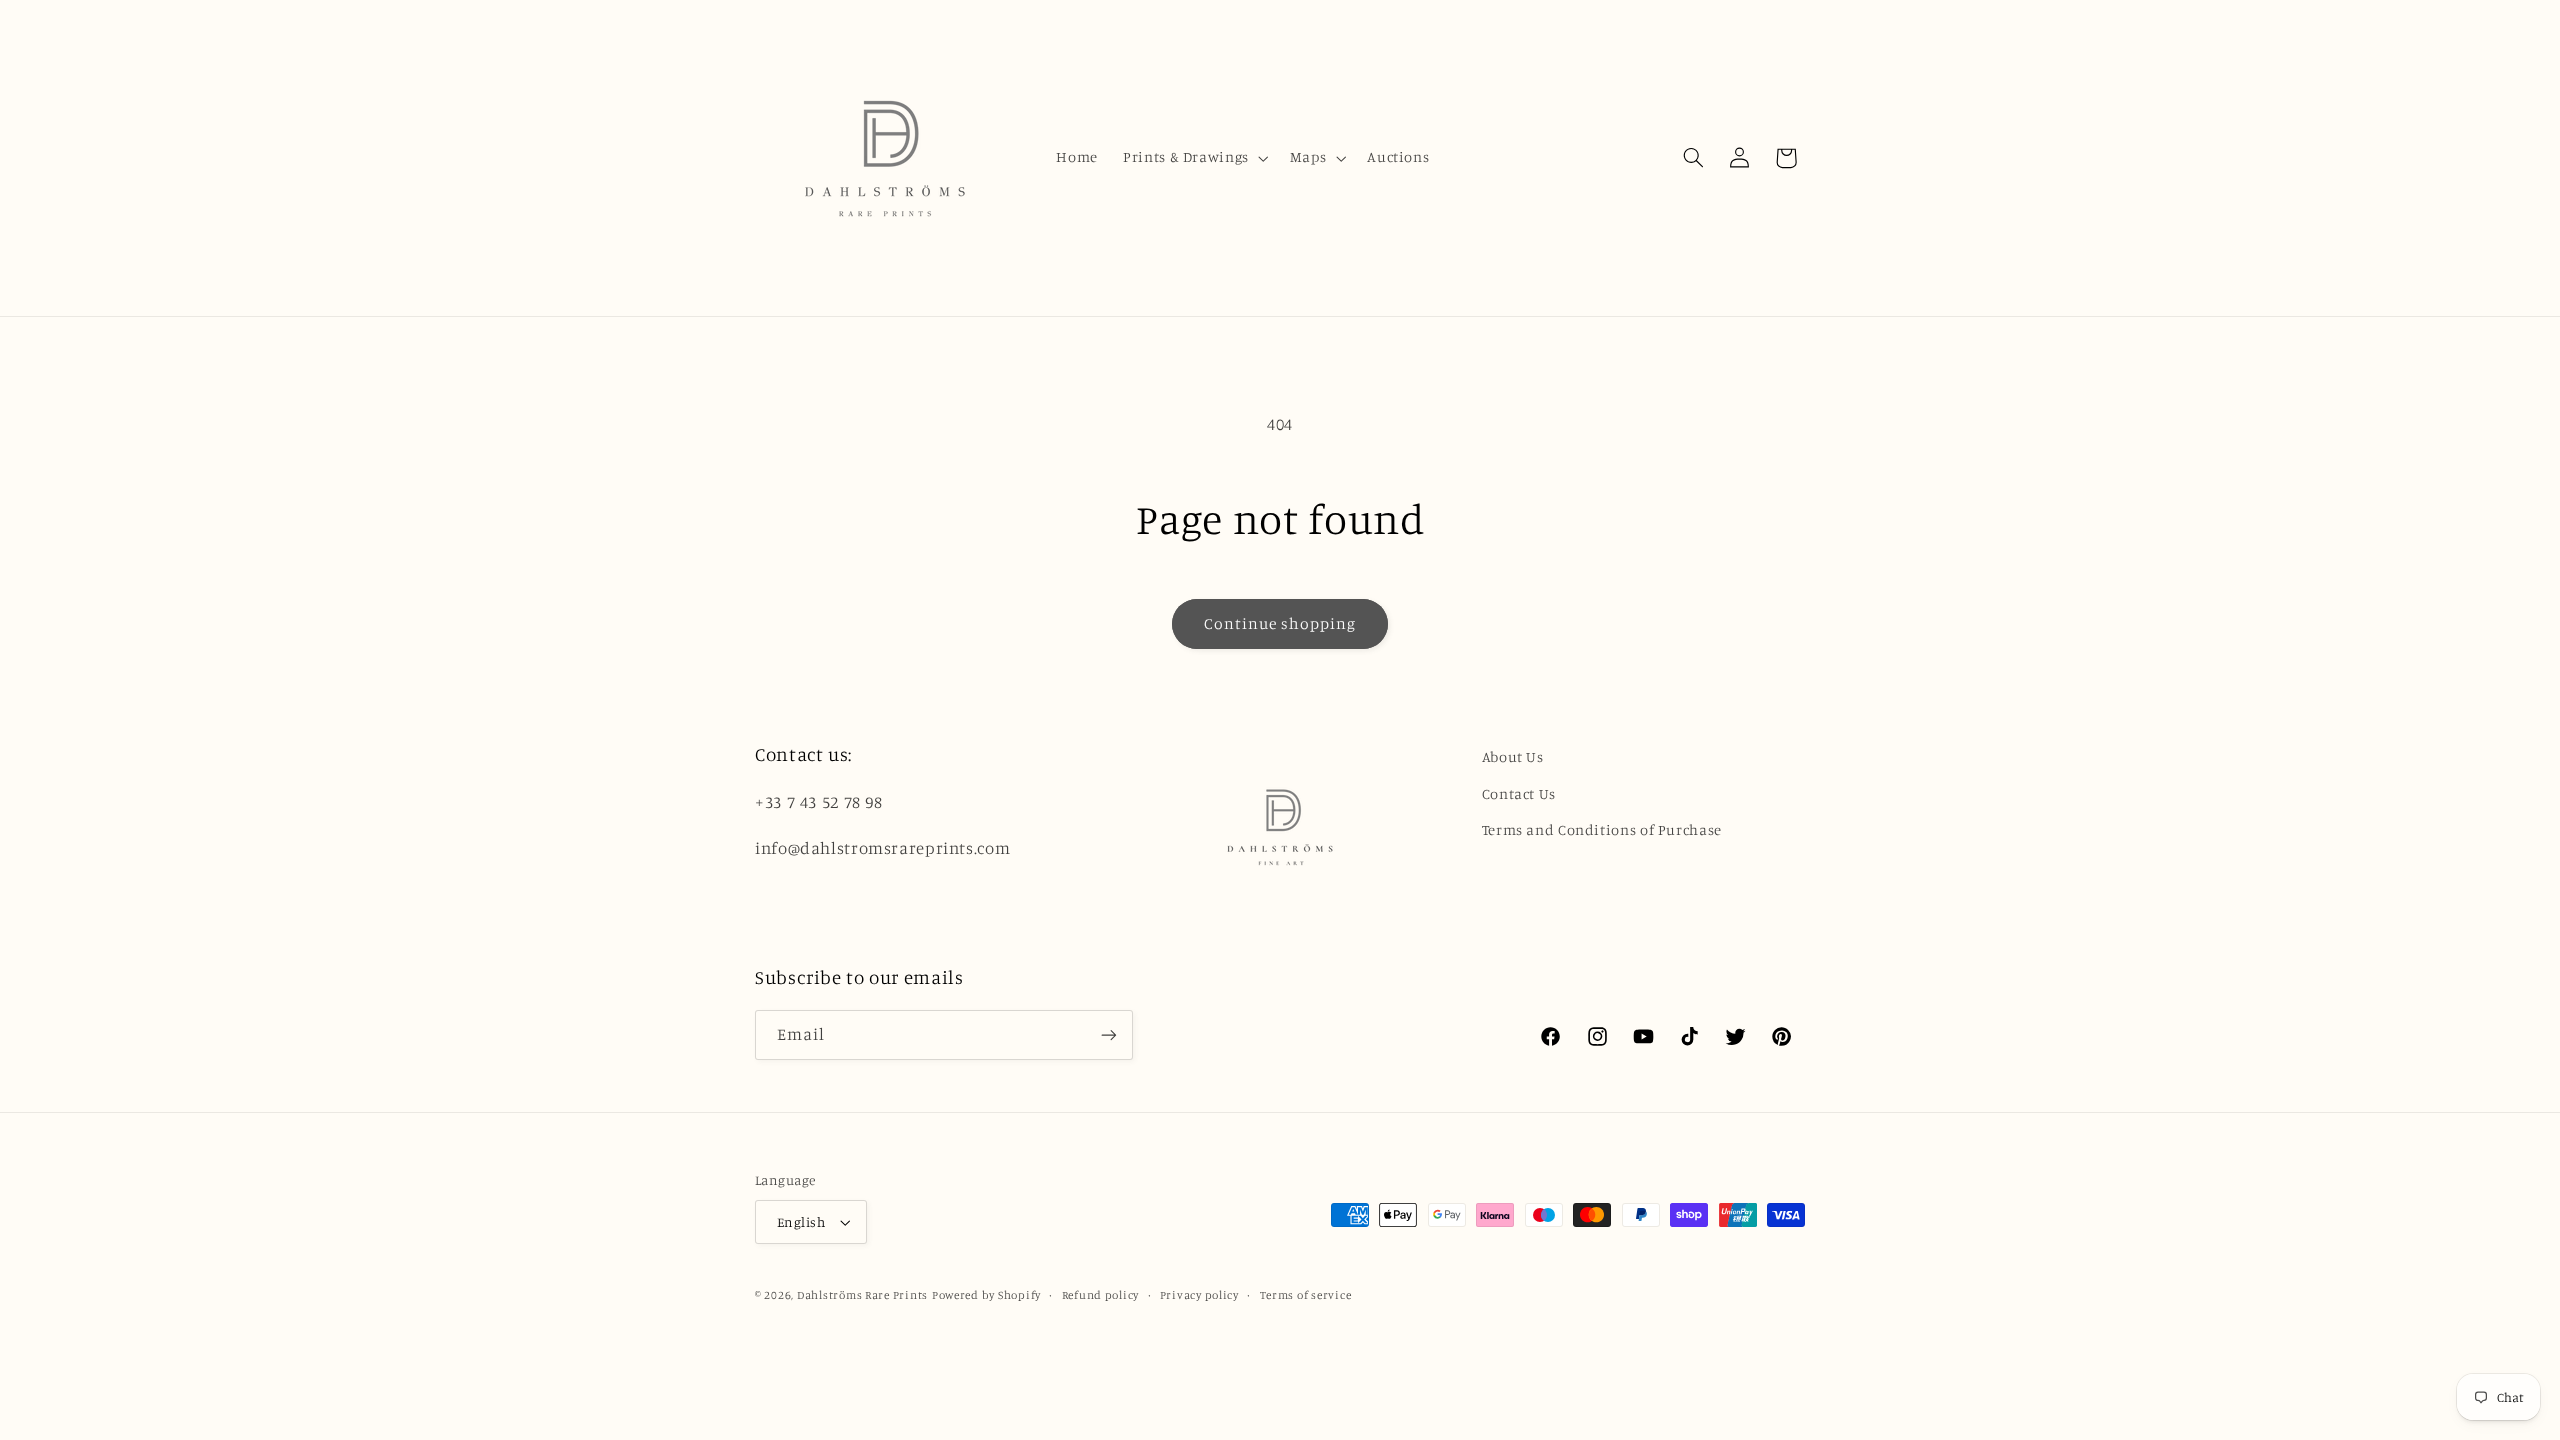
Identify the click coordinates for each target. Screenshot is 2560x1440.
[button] (1194, 158)
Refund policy (1101, 1295)
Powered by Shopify (986, 1295)
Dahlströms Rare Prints (862, 1295)
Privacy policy (1199, 1295)
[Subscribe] (1109, 1034)
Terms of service (1306, 1295)
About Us (1513, 756)
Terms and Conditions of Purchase (1602, 829)
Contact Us (1519, 793)
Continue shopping (1280, 623)
